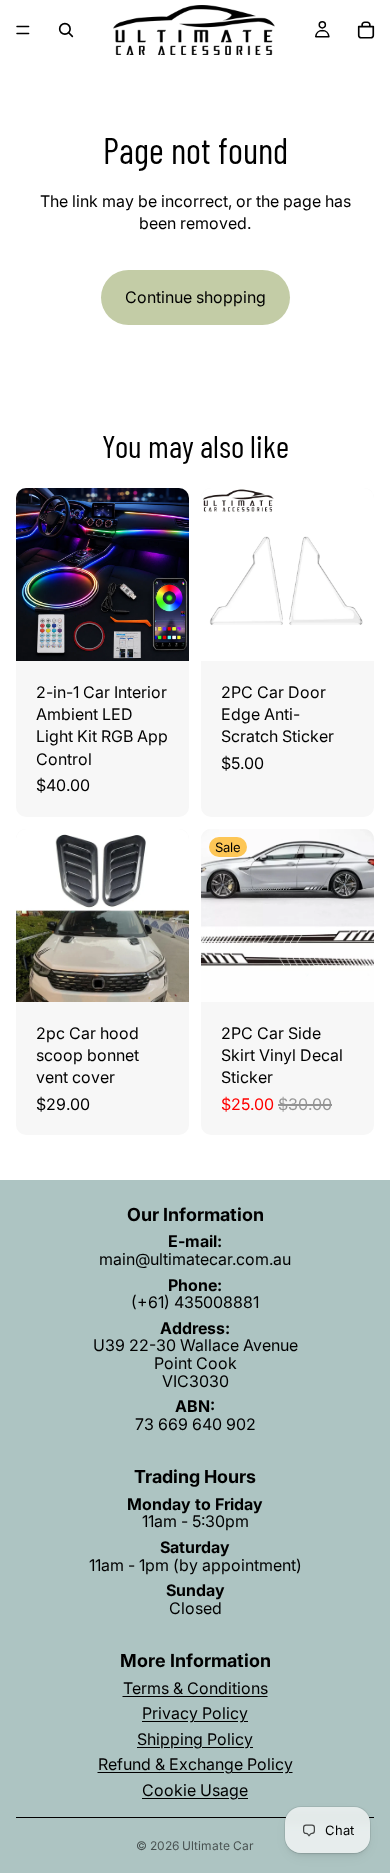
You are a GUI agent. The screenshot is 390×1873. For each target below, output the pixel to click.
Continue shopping (195, 297)
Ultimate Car (218, 1845)
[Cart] (366, 30)
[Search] (66, 30)
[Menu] (23, 30)
